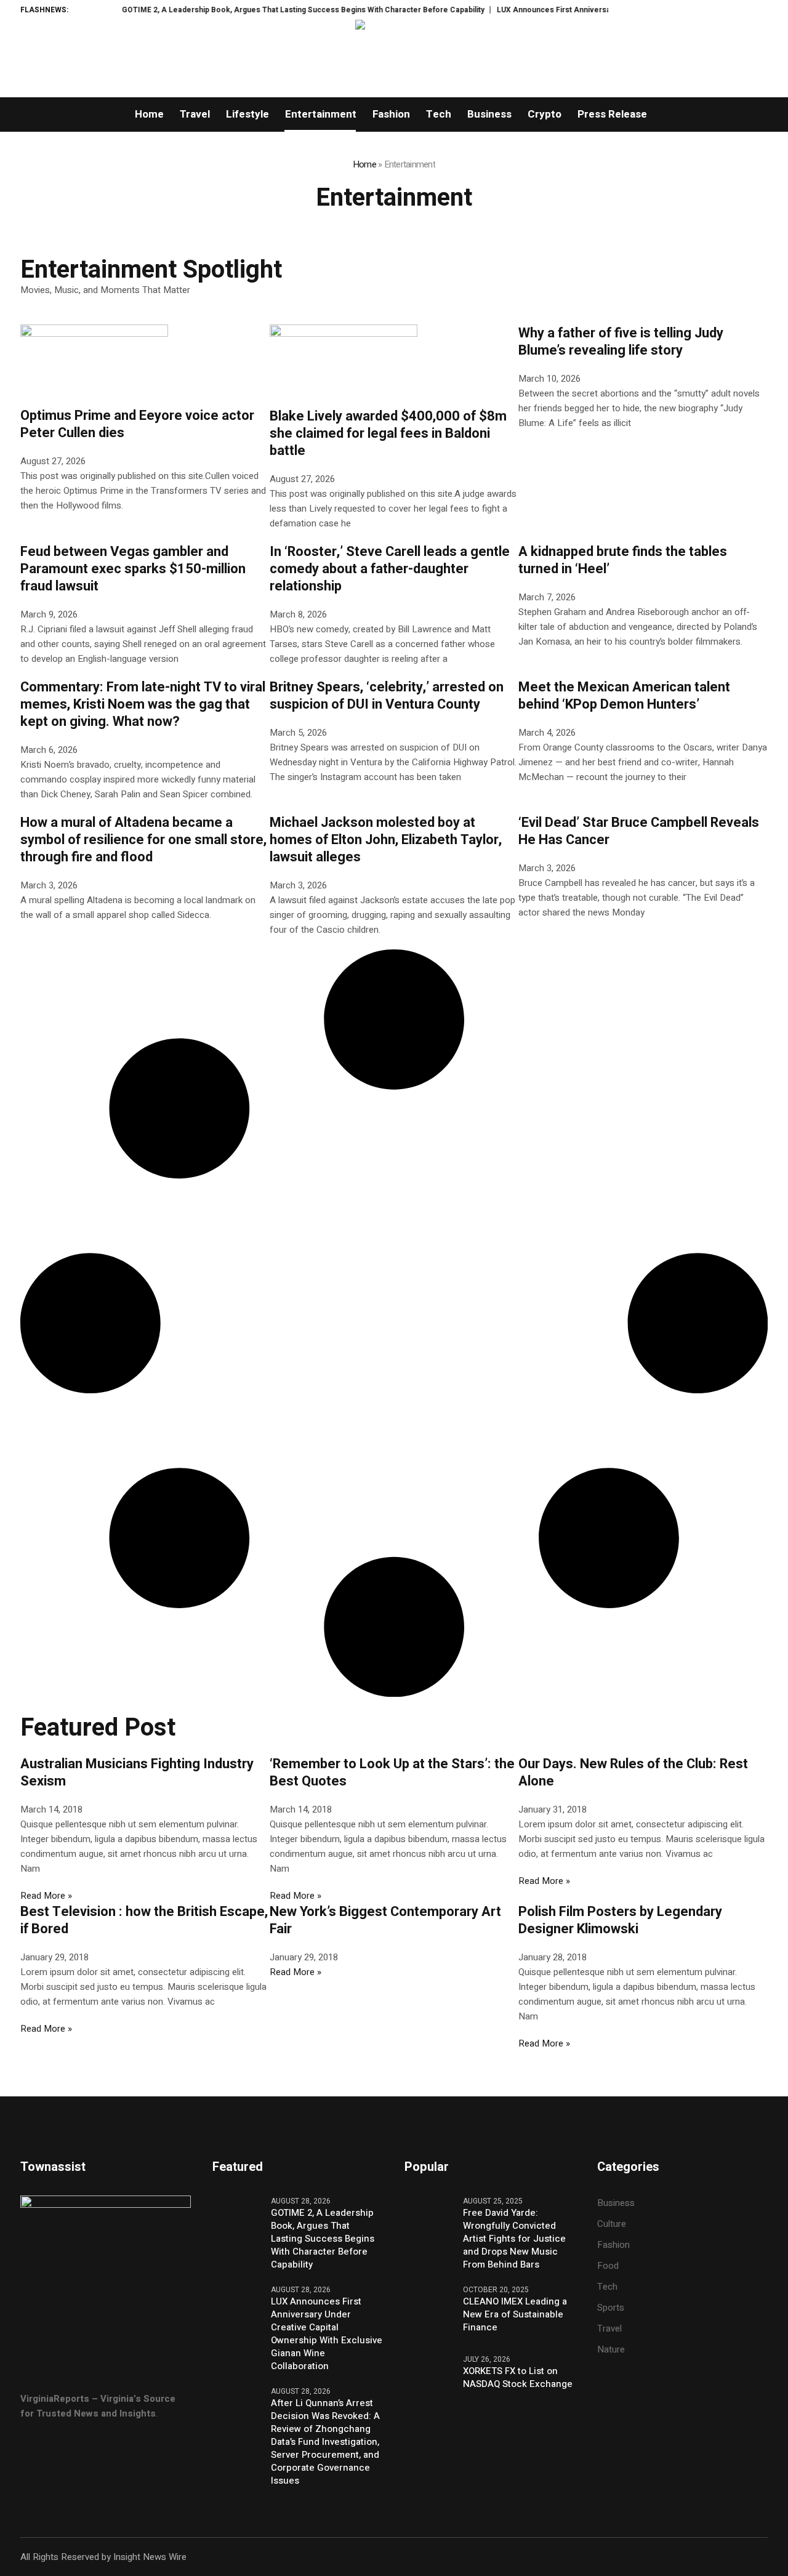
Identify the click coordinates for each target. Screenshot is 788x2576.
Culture (612, 2224)
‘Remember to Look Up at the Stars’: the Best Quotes (392, 1773)
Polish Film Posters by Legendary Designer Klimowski (620, 1920)
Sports (611, 2308)
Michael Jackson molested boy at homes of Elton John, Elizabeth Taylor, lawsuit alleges (386, 840)
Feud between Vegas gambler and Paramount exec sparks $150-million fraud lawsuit (133, 569)
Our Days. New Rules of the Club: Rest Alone (633, 1773)
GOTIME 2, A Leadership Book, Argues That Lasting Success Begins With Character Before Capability (263, 10)
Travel (609, 2328)
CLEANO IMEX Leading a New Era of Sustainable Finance (515, 2315)
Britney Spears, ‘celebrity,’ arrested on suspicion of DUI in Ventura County (387, 696)
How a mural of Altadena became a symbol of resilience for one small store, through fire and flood (143, 840)
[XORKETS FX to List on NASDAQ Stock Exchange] (429, 2383)
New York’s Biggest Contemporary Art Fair (385, 1920)
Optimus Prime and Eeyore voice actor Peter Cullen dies (137, 424)
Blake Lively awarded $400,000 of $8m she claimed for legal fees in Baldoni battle (388, 433)
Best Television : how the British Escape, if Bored (144, 1920)
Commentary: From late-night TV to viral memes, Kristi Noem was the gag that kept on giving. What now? (143, 704)
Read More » (46, 1896)
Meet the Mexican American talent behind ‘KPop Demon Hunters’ (624, 696)
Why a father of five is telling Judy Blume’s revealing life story (621, 342)
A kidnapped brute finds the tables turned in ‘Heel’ (623, 560)
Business (616, 2203)
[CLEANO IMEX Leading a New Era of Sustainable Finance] (429, 2313)
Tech (607, 2287)
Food (608, 2266)
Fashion (613, 2245)
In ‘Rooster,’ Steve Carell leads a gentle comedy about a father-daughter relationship (390, 569)
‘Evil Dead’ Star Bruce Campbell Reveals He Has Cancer (639, 831)
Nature (611, 2349)
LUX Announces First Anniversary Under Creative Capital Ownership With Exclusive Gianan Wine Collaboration (327, 2334)
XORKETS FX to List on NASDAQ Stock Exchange (518, 2378)
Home (364, 164)
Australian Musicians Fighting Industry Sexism (137, 1773)
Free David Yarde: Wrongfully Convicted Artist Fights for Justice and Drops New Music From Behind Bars (514, 2239)
